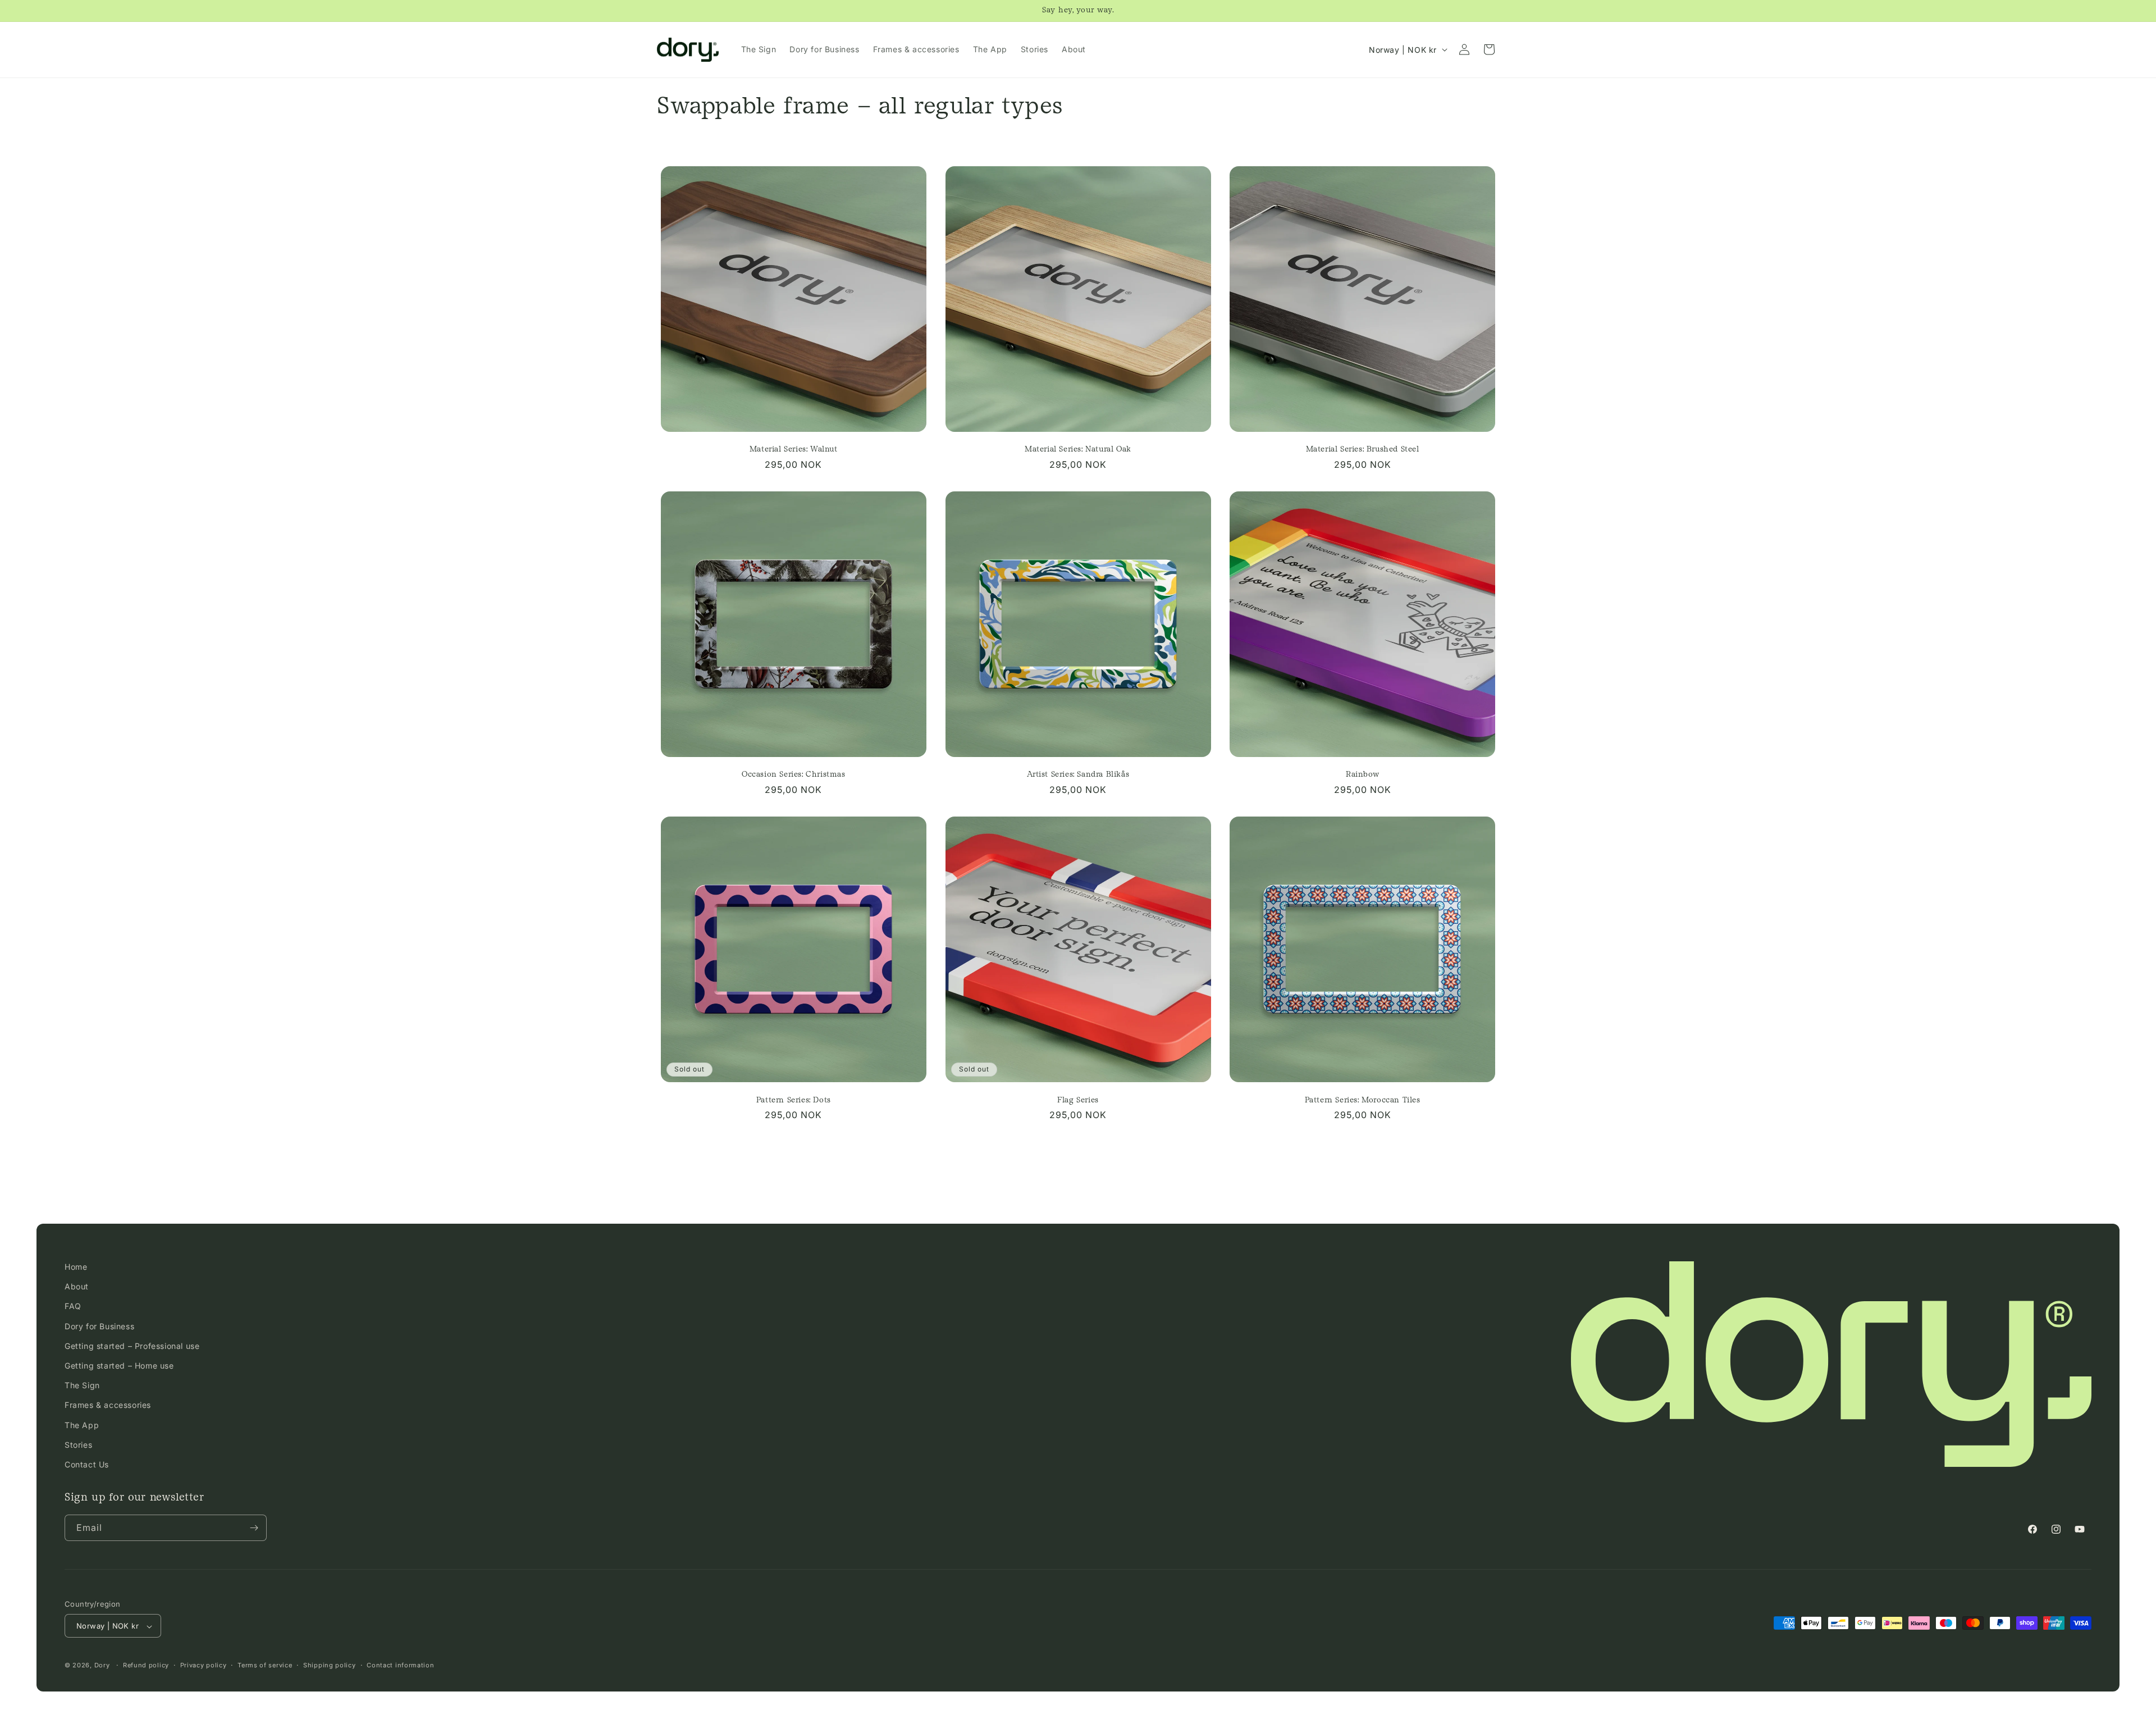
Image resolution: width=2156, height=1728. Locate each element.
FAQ (73, 1307)
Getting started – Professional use (132, 1346)
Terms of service (265, 1665)
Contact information (400, 1665)
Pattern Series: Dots (794, 1100)
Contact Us (87, 1464)
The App (82, 1425)
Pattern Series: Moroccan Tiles (1363, 1100)
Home (76, 1267)
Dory (102, 1666)
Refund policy (146, 1665)
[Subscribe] (254, 1528)
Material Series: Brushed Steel (1363, 449)
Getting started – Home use (119, 1365)
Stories (78, 1445)
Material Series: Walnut (794, 449)
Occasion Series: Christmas (794, 774)
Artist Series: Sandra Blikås (1078, 774)
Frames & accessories (108, 1405)
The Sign (82, 1385)
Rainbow (1362, 774)
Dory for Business (99, 1326)
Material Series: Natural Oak (1078, 449)
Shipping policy (330, 1665)
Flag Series (1078, 1100)
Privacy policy (204, 1665)
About (77, 1287)
